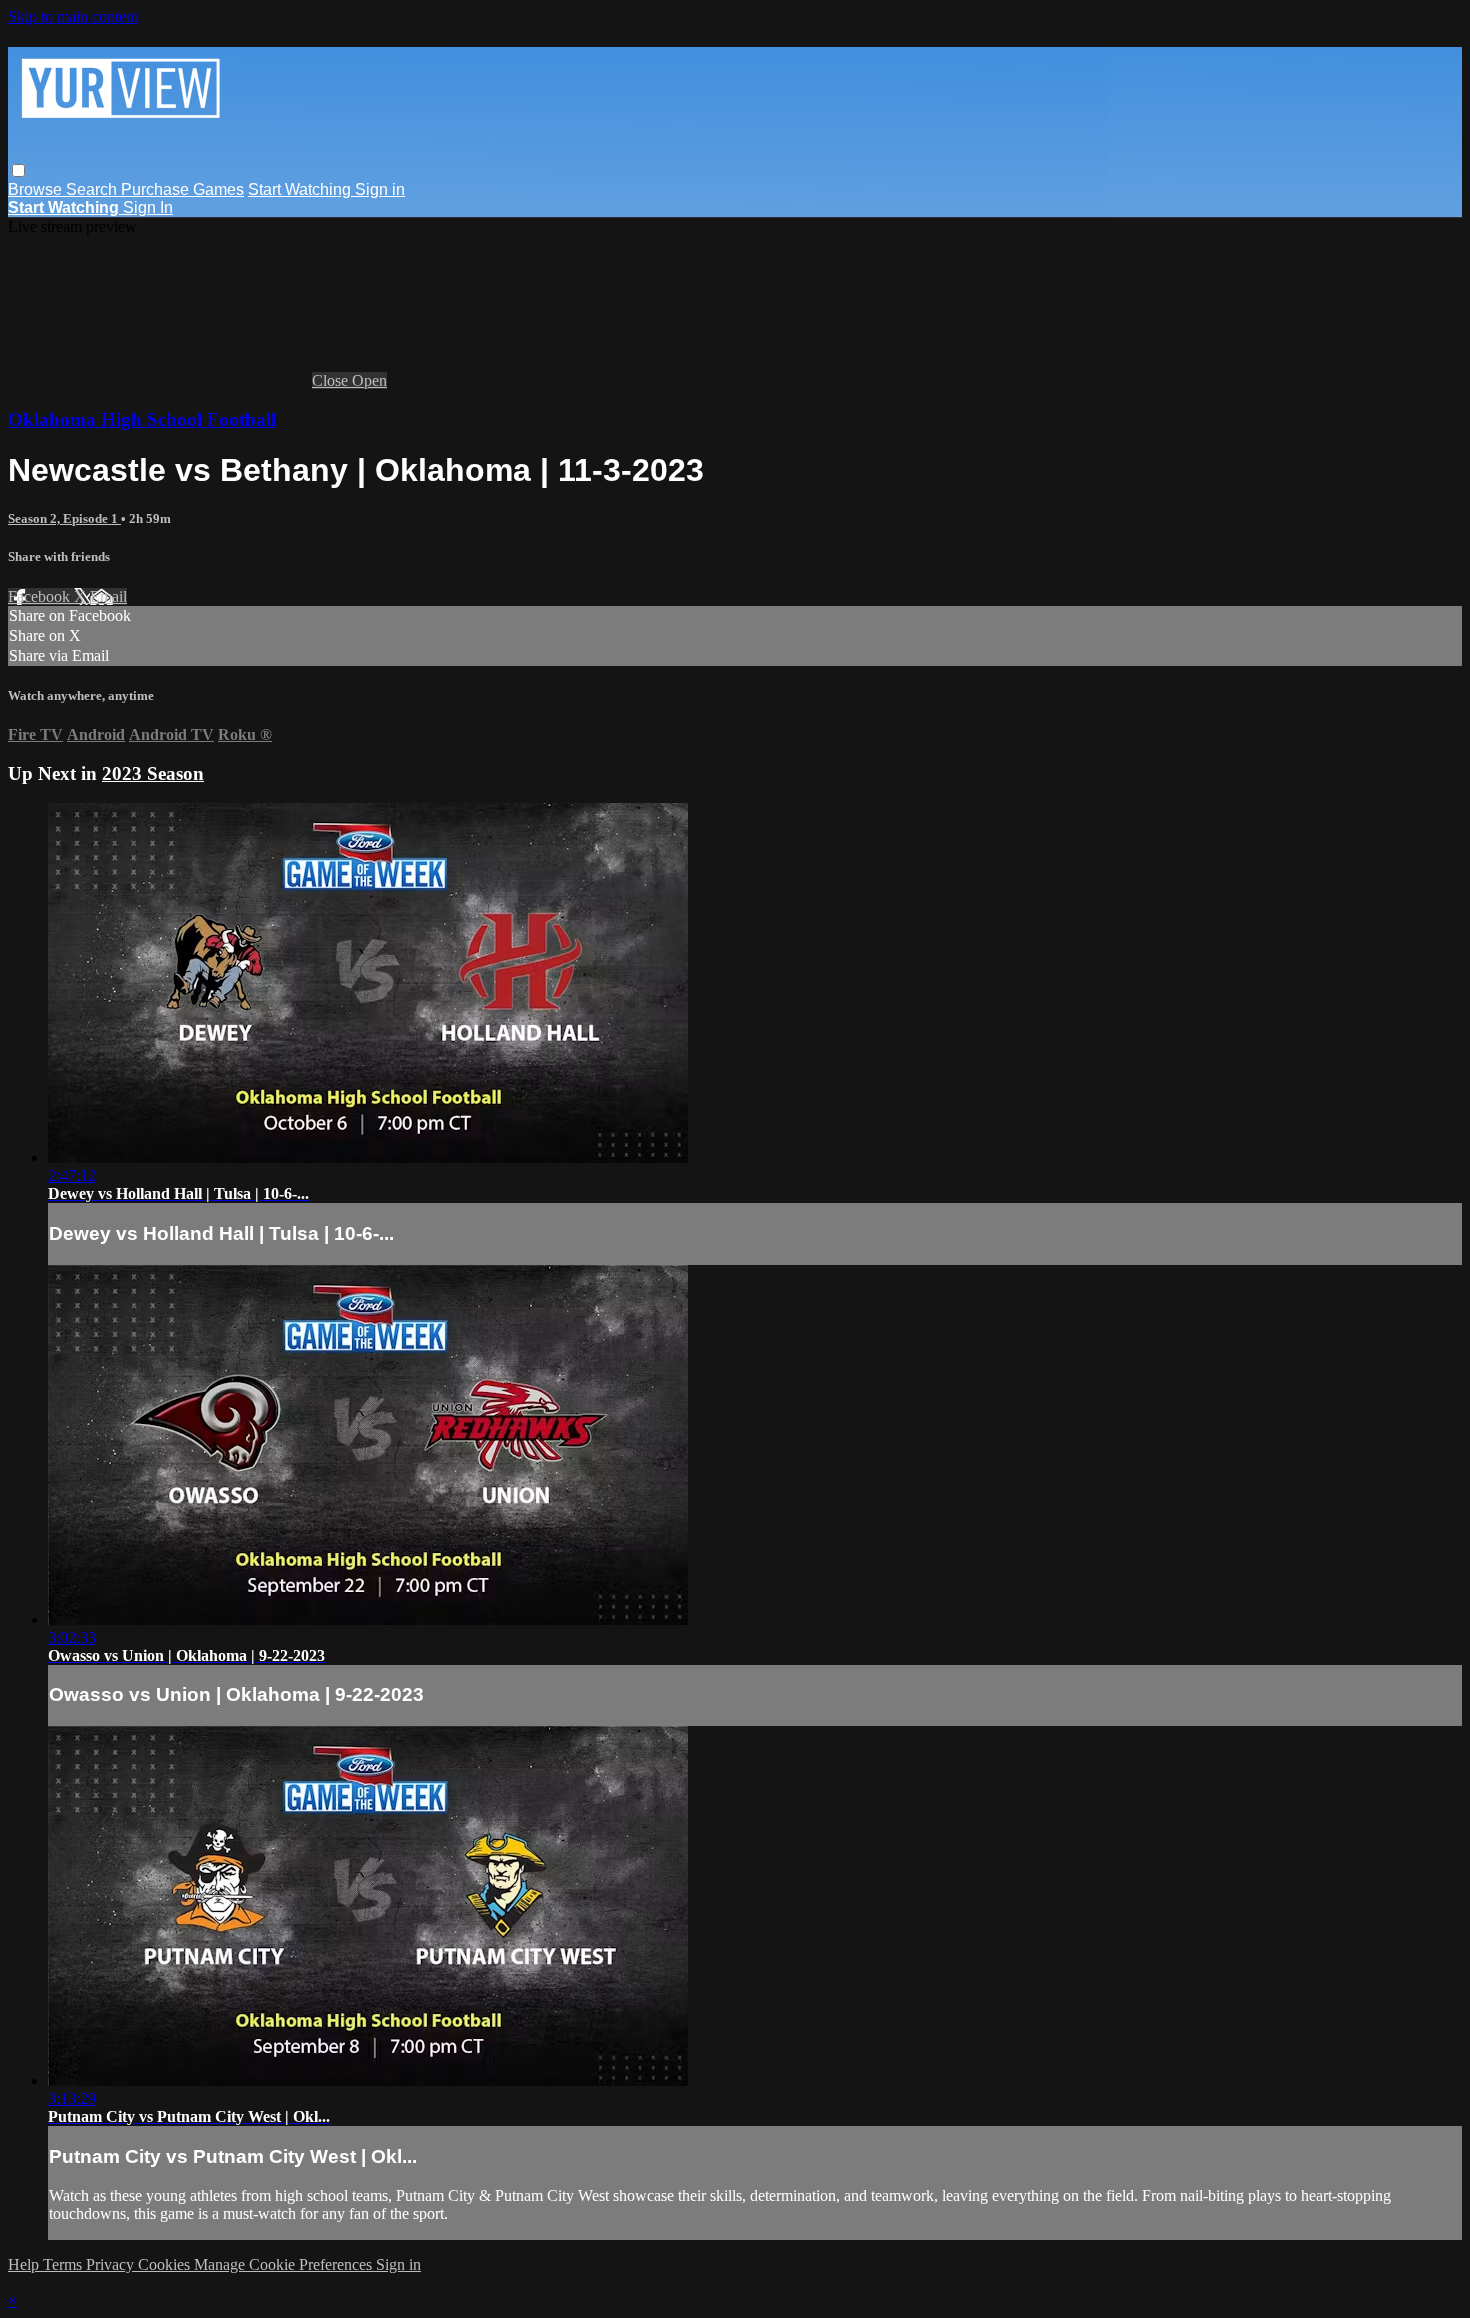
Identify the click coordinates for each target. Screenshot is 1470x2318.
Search (93, 189)
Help (25, 2264)
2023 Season (153, 773)
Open (369, 380)
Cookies (166, 2264)
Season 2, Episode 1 (64, 518)
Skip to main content (73, 16)
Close (332, 380)
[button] (18, 170)
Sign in (380, 189)
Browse (37, 189)
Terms (64, 2264)
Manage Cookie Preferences (285, 2264)
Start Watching (301, 189)
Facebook (41, 596)
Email (108, 596)
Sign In (148, 207)
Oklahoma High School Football (142, 419)
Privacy (112, 2264)
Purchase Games (182, 189)
